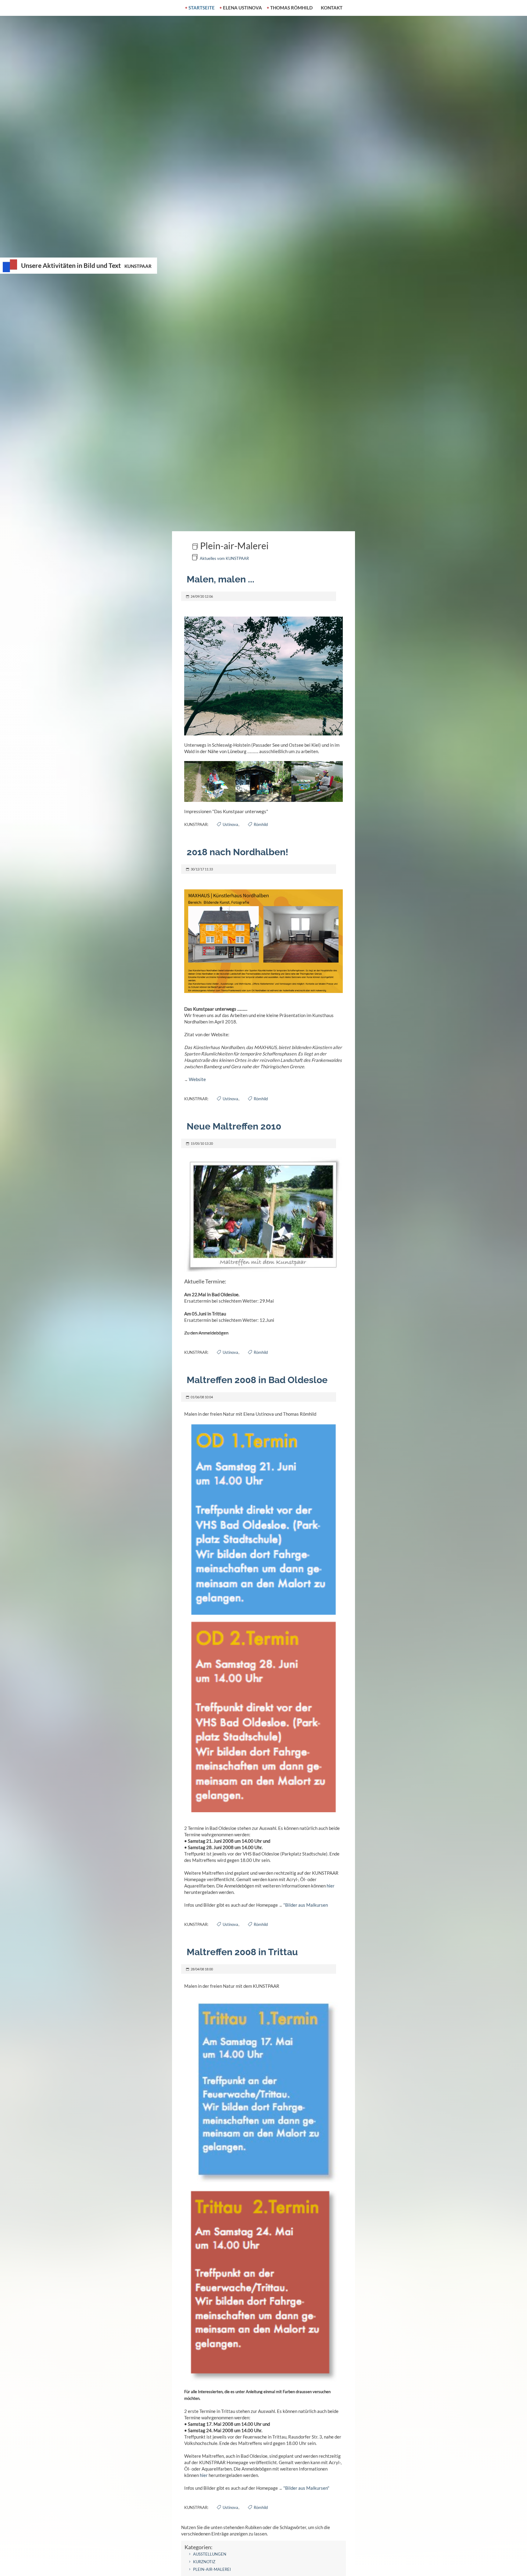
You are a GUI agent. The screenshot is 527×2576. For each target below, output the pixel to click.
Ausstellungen (210, 2554)
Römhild (261, 824)
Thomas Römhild (291, 8)
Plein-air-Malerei (212, 2569)
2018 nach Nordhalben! (237, 852)
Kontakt (332, 8)
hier (331, 1886)
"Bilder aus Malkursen (306, 1905)
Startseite (202, 8)
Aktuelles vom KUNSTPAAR (224, 558)
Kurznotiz (204, 2562)
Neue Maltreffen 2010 (234, 1126)
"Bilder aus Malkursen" (306, 2488)
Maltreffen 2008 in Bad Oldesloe (257, 1380)
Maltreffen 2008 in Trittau (242, 1952)
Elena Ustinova (242, 8)
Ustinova (230, 824)
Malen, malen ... (220, 579)
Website (197, 1079)
